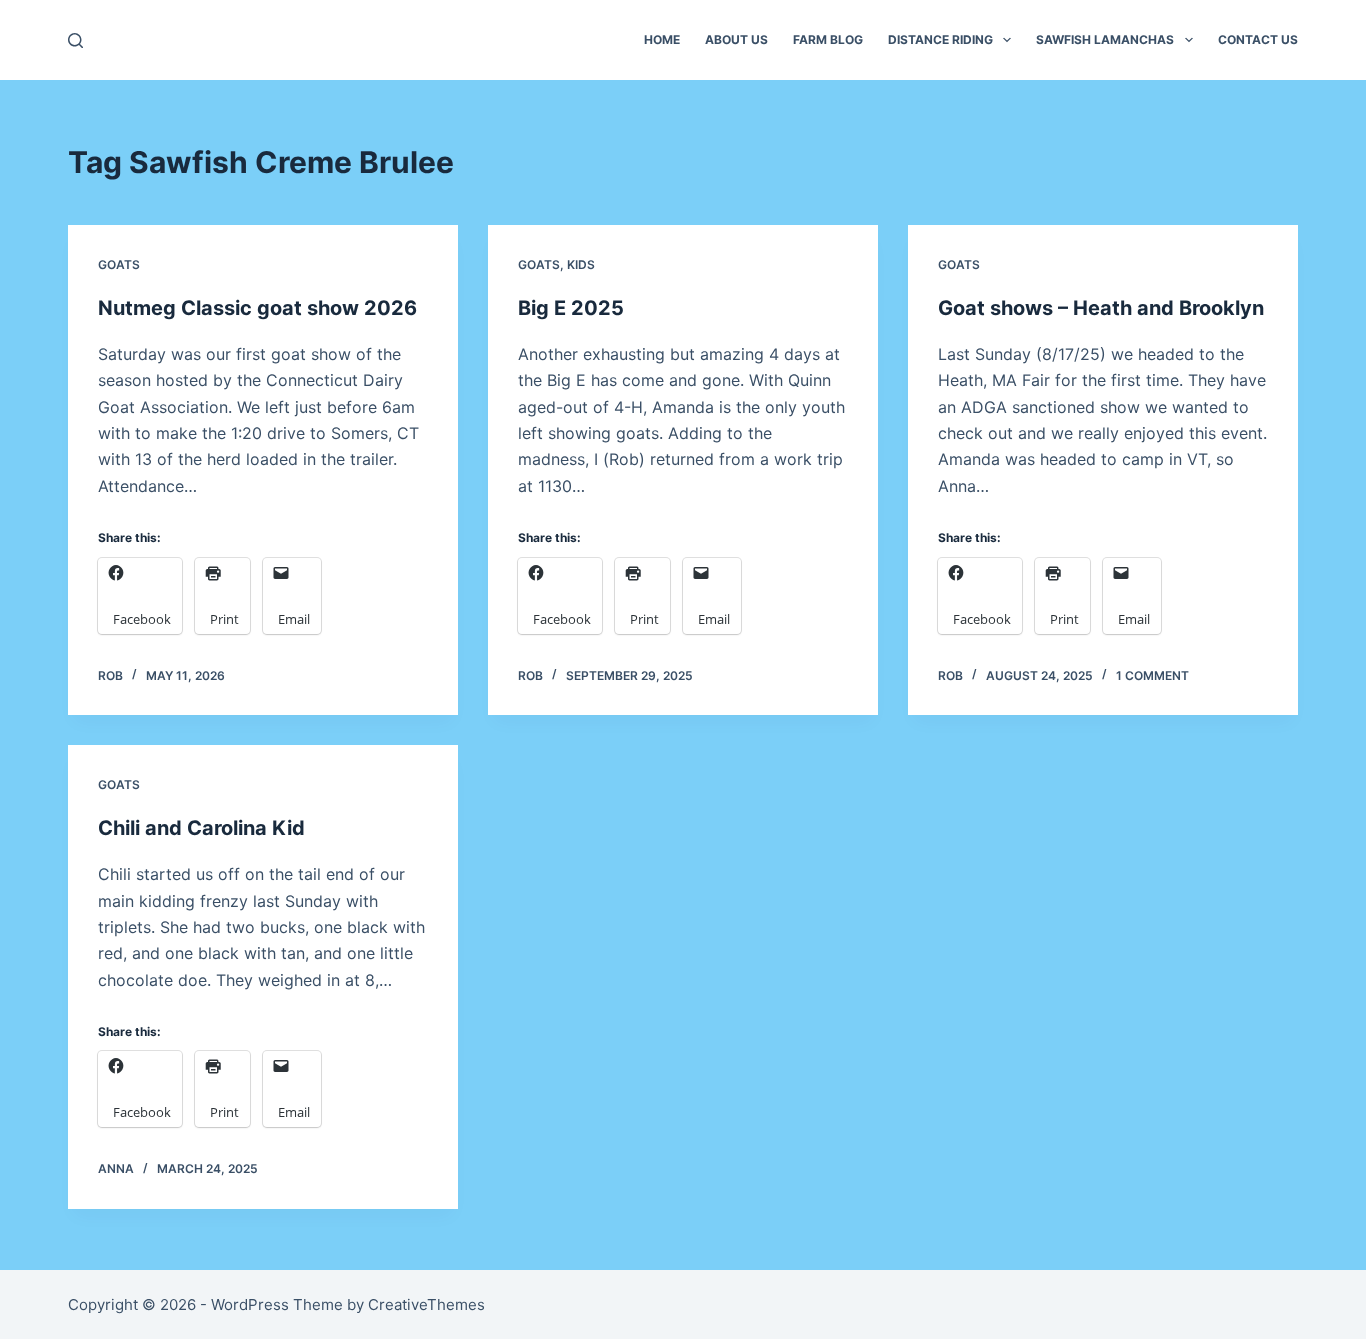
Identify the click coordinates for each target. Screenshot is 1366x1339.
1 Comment (1152, 675)
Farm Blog (828, 39)
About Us (736, 39)
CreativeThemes (426, 1304)
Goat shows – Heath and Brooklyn (1101, 308)
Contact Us (1258, 39)
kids (581, 264)
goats (119, 264)
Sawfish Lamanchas (1105, 39)
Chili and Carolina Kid (201, 828)
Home (662, 39)
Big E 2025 (571, 308)
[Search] (75, 40)
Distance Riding (940, 39)
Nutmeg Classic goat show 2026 (257, 308)
